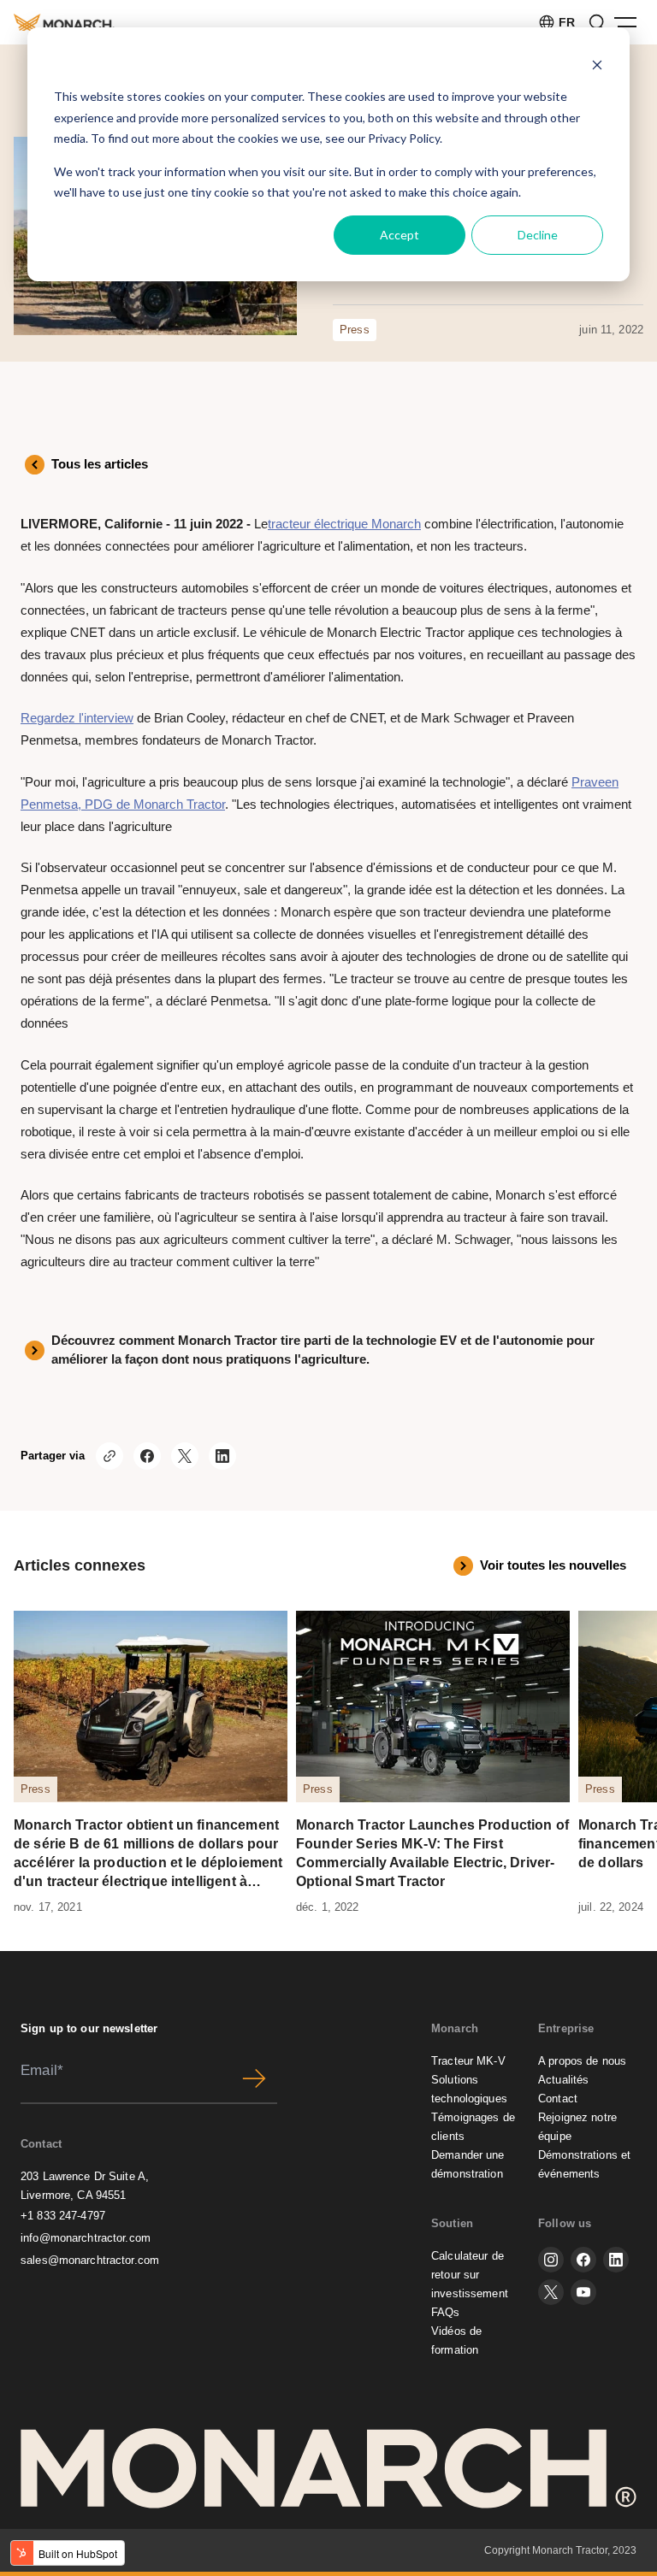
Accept (400, 235)
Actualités (563, 2080)
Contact (558, 2099)
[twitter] (551, 2292)
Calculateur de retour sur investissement (470, 2275)
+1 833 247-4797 (63, 2216)
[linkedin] (616, 2260)
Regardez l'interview (77, 718)
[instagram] (551, 2260)
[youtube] (583, 2292)
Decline (538, 235)
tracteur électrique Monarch (344, 524)
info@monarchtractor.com (86, 2238)
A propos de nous (582, 2061)
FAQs (446, 2312)
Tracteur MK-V (468, 2061)
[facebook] (583, 2260)
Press (355, 330)
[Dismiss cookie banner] (597, 65)
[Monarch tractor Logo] (64, 22)
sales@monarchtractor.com (90, 2260)
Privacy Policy (404, 138)
